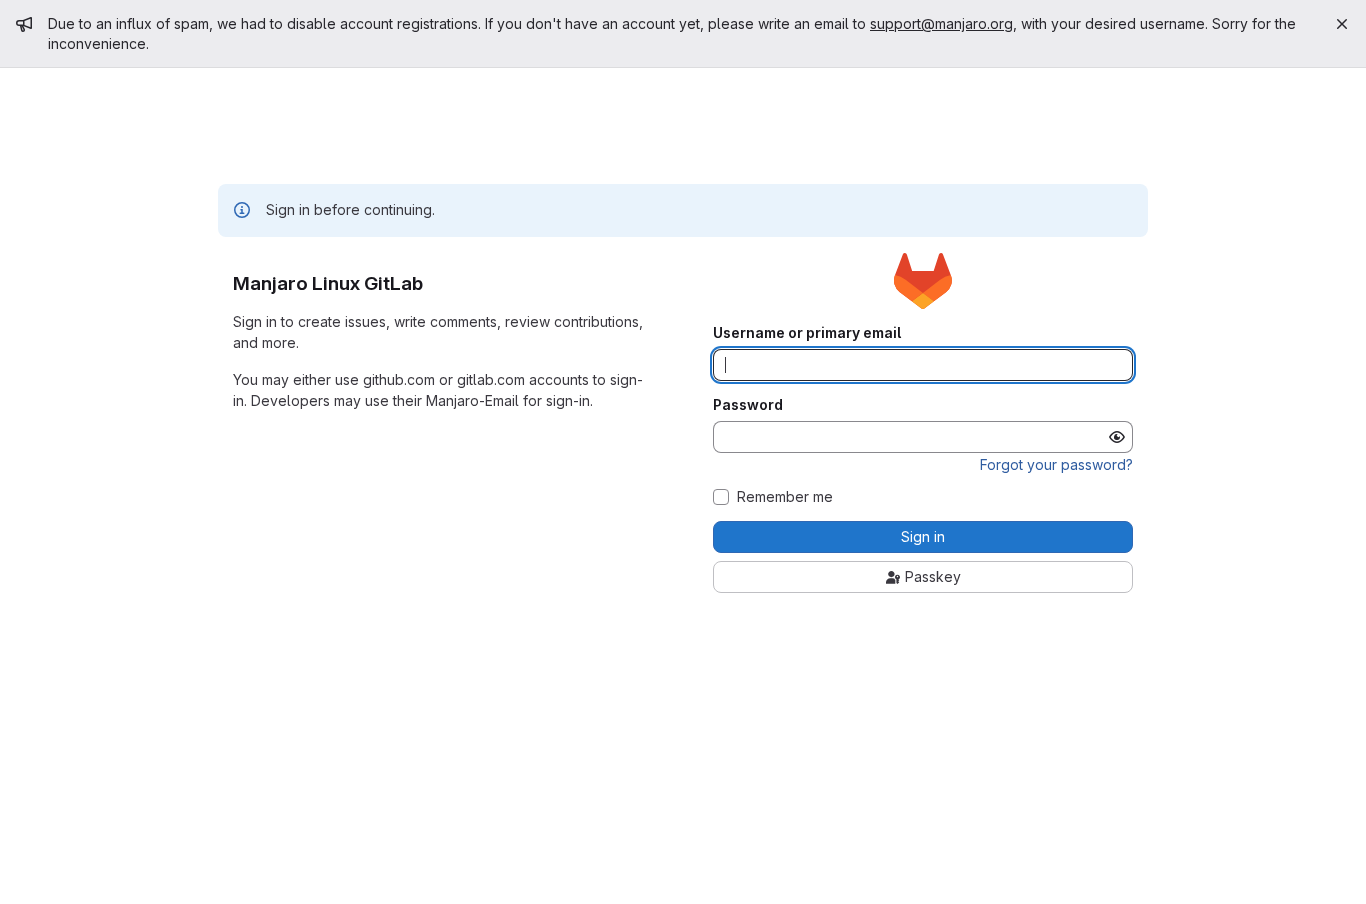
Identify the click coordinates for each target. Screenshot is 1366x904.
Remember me (785, 497)
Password (748, 405)
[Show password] (1117, 437)
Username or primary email (807, 333)
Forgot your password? (1056, 464)
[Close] (1342, 24)
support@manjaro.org (941, 23)
